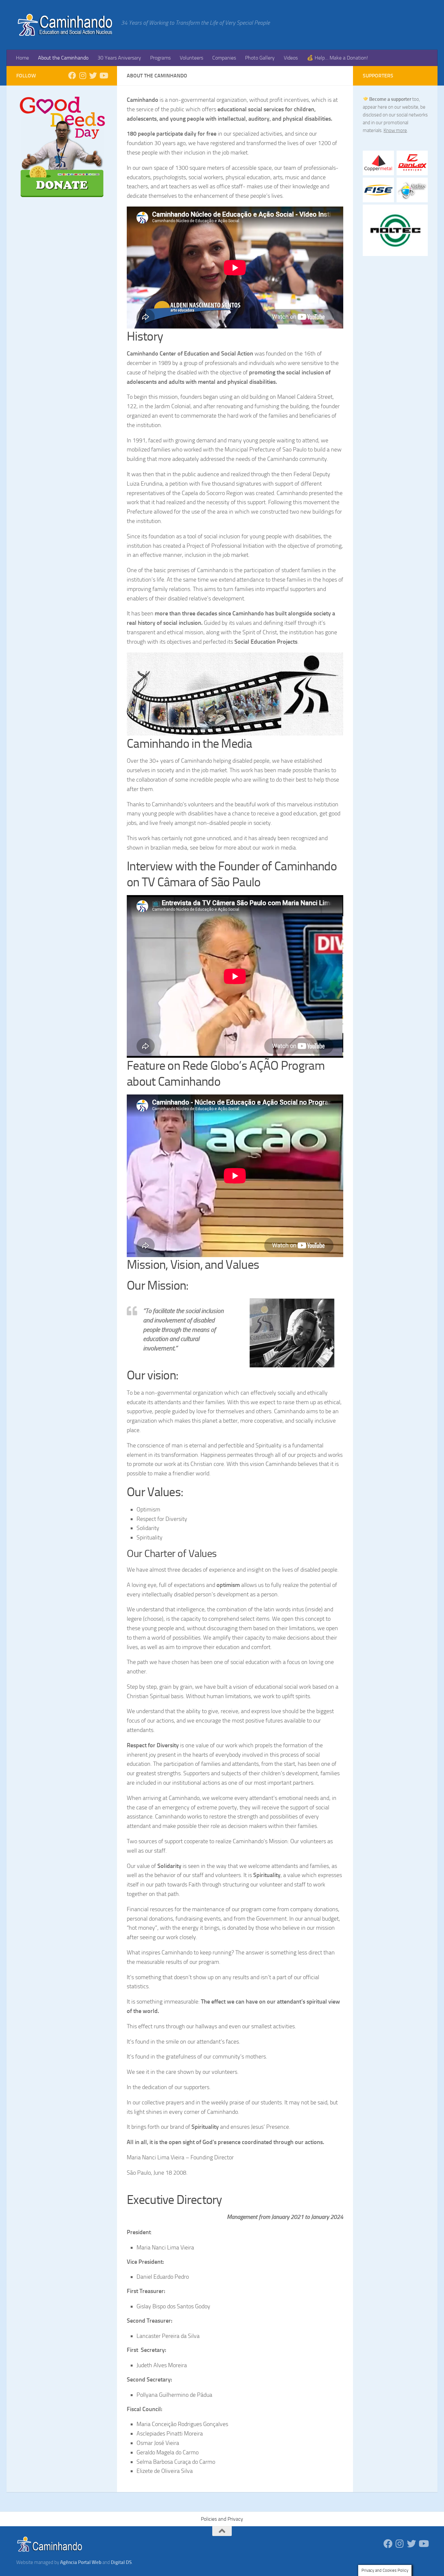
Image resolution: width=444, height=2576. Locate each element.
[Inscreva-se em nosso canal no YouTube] (103, 75)
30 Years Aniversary (119, 58)
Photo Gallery (260, 58)
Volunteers (191, 58)
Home (22, 58)
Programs (160, 58)
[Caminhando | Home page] (65, 25)
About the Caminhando (63, 58)
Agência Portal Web (81, 2562)
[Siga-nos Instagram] (83, 75)
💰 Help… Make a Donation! (337, 58)
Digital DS (121, 2562)
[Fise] (378, 190)
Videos (291, 58)
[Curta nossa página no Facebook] (72, 75)
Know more (395, 130)
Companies (224, 58)
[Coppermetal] (378, 163)
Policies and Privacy (222, 2519)
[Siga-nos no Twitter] (93, 75)
